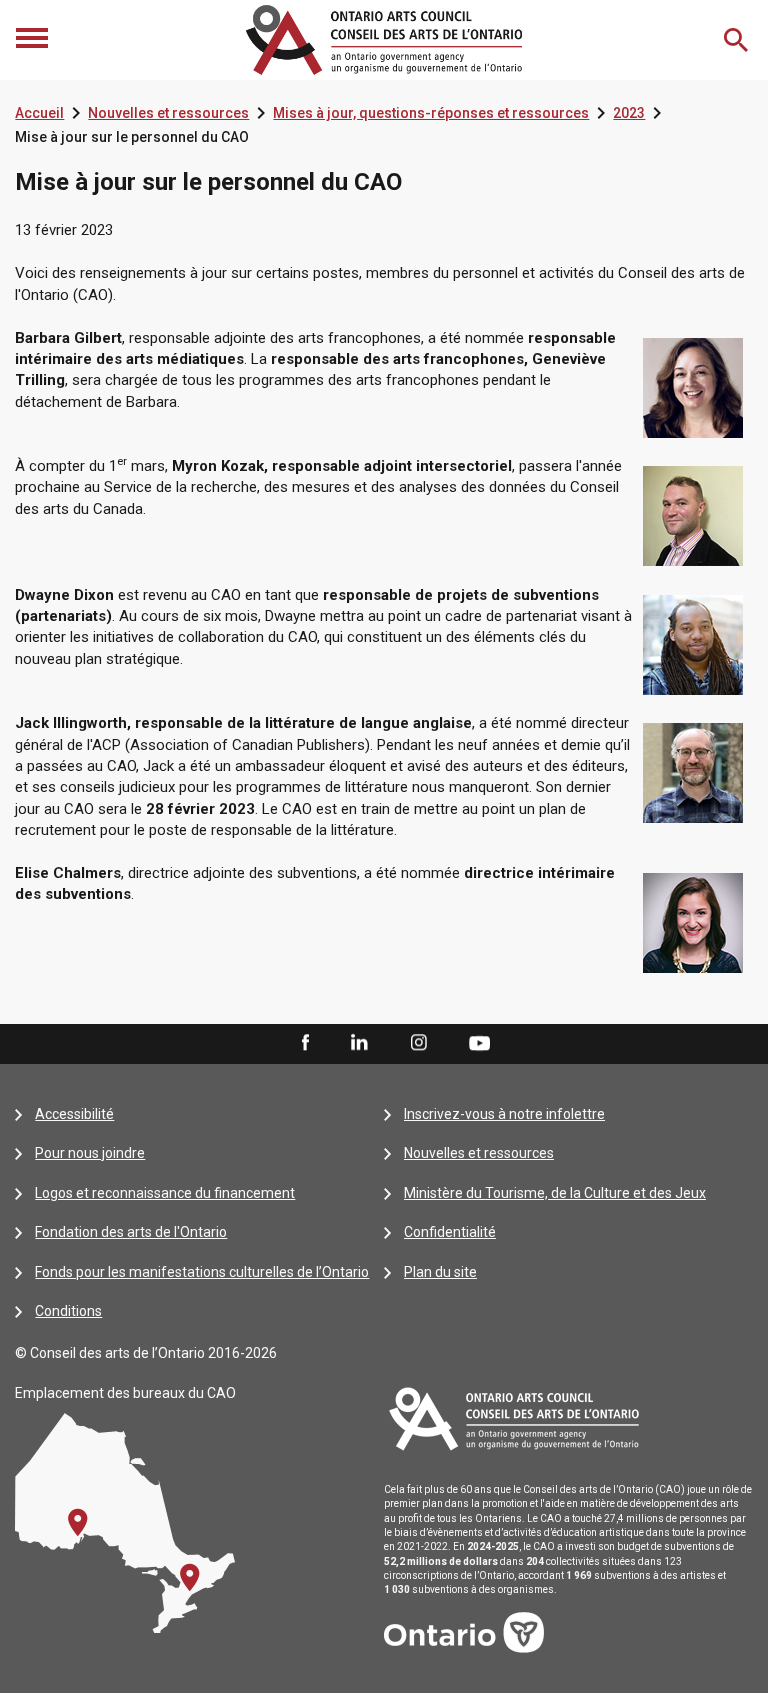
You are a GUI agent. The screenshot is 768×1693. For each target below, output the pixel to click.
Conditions (68, 1311)
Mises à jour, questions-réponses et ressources (431, 113)
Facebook (304, 1043)
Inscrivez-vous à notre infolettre (504, 1114)
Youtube (479, 1042)
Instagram (419, 1043)
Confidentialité (450, 1232)
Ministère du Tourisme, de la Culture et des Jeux (555, 1193)
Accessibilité (74, 1114)
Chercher (738, 40)
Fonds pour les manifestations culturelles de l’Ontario (202, 1272)
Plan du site (440, 1272)
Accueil (39, 113)
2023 (629, 113)
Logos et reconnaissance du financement (165, 1193)
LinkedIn (359, 1043)
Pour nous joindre (90, 1153)
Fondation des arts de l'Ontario (131, 1232)
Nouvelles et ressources (168, 113)
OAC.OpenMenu (34, 40)
